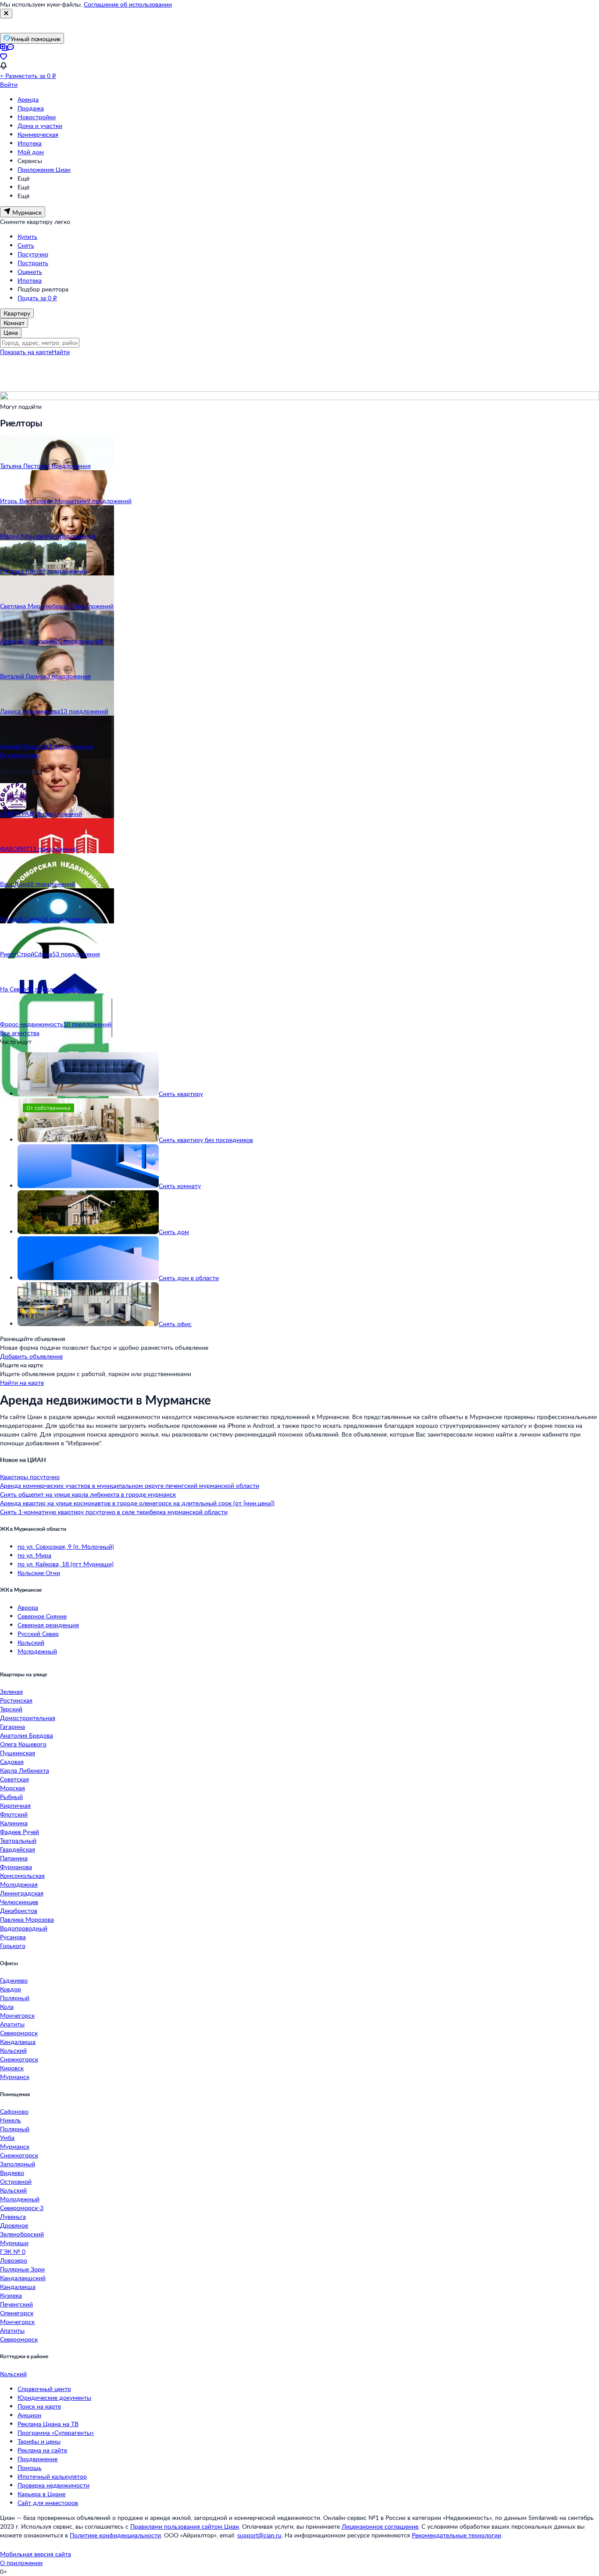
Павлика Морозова (27, 1919)
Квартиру (17, 313)
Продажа (31, 108)
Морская (12, 1788)
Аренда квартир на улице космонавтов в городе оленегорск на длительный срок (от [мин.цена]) (137, 1503)
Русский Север (38, 1634)
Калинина (14, 1823)
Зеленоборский (22, 2234)
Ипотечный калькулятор (52, 2476)
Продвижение (37, 2459)
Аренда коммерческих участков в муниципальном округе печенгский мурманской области (130, 1485)
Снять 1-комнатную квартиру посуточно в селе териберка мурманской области (114, 1512)
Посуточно (33, 254)
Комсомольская (22, 1875)
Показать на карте (26, 352)
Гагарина (12, 1726)
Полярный (15, 1998)
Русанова (13, 1937)
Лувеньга (13, 2216)
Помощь (30, 2468)
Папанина (14, 1858)
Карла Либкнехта (25, 1770)
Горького (13, 1946)
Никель (11, 2120)
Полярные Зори (22, 2269)
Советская (14, 1779)
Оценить (30, 271)
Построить (33, 263)
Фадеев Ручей (20, 1832)
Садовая (12, 1762)
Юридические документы (54, 2397)
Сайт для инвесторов (48, 2503)
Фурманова (16, 1867)
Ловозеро (14, 2260)
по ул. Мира (34, 1555)
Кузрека (11, 2295)
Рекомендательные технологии (456, 2535)
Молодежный (37, 1651)
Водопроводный (24, 1928)
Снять (26, 245)
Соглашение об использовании (128, 4)
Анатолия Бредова (27, 1735)
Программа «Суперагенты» (56, 2432)
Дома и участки (40, 126)
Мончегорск (17, 2015)
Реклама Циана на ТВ (48, 2424)
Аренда (28, 99)
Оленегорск (17, 2313)
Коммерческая (38, 134)
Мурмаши (14, 2243)
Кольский (31, 1642)
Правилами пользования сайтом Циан (185, 2526)
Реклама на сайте (42, 2450)
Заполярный (18, 2164)
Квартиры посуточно (30, 1477)
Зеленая (11, 1691)
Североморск (19, 2033)
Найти (61, 352)
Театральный (18, 1840)
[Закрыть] (6, 14)
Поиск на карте (39, 2406)
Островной (16, 2181)
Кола (7, 2007)
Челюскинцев (19, 1902)
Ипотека (30, 143)
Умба (7, 2138)
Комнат (14, 323)
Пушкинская (18, 1753)
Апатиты (12, 2024)
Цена (11, 332)
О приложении (21, 2563)
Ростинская (16, 1700)
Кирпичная (15, 1805)
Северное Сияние (42, 1616)
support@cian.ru (259, 2535)
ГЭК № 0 (13, 2251)
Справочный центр (44, 2389)
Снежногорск (19, 2059)
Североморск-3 (22, 2208)
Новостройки (37, 117)
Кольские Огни (39, 1573)
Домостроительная (28, 1718)
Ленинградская (22, 1893)
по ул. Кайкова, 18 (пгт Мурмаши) (66, 1564)
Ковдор (11, 1989)
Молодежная (19, 1884)
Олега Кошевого (23, 1744)
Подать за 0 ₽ (37, 298)
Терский (11, 1709)
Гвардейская (18, 1849)
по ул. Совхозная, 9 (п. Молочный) (66, 1546)
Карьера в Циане (41, 2494)
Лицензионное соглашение (380, 2526)
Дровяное (14, 2225)
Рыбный (11, 1797)
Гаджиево (14, 1980)
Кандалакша (18, 2042)
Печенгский (16, 2304)
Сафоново (14, 2111)
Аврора (28, 1607)
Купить (27, 236)
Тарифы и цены (39, 2441)
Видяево (12, 2173)
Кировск (12, 2068)
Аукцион (29, 2415)
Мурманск (15, 2077)
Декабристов (19, 1911)
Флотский (14, 1814)
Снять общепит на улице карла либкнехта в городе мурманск (88, 1494)
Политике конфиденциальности (115, 2535)
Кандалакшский (23, 2278)
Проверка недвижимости (53, 2485)
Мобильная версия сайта (36, 2554)
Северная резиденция (48, 1625)
